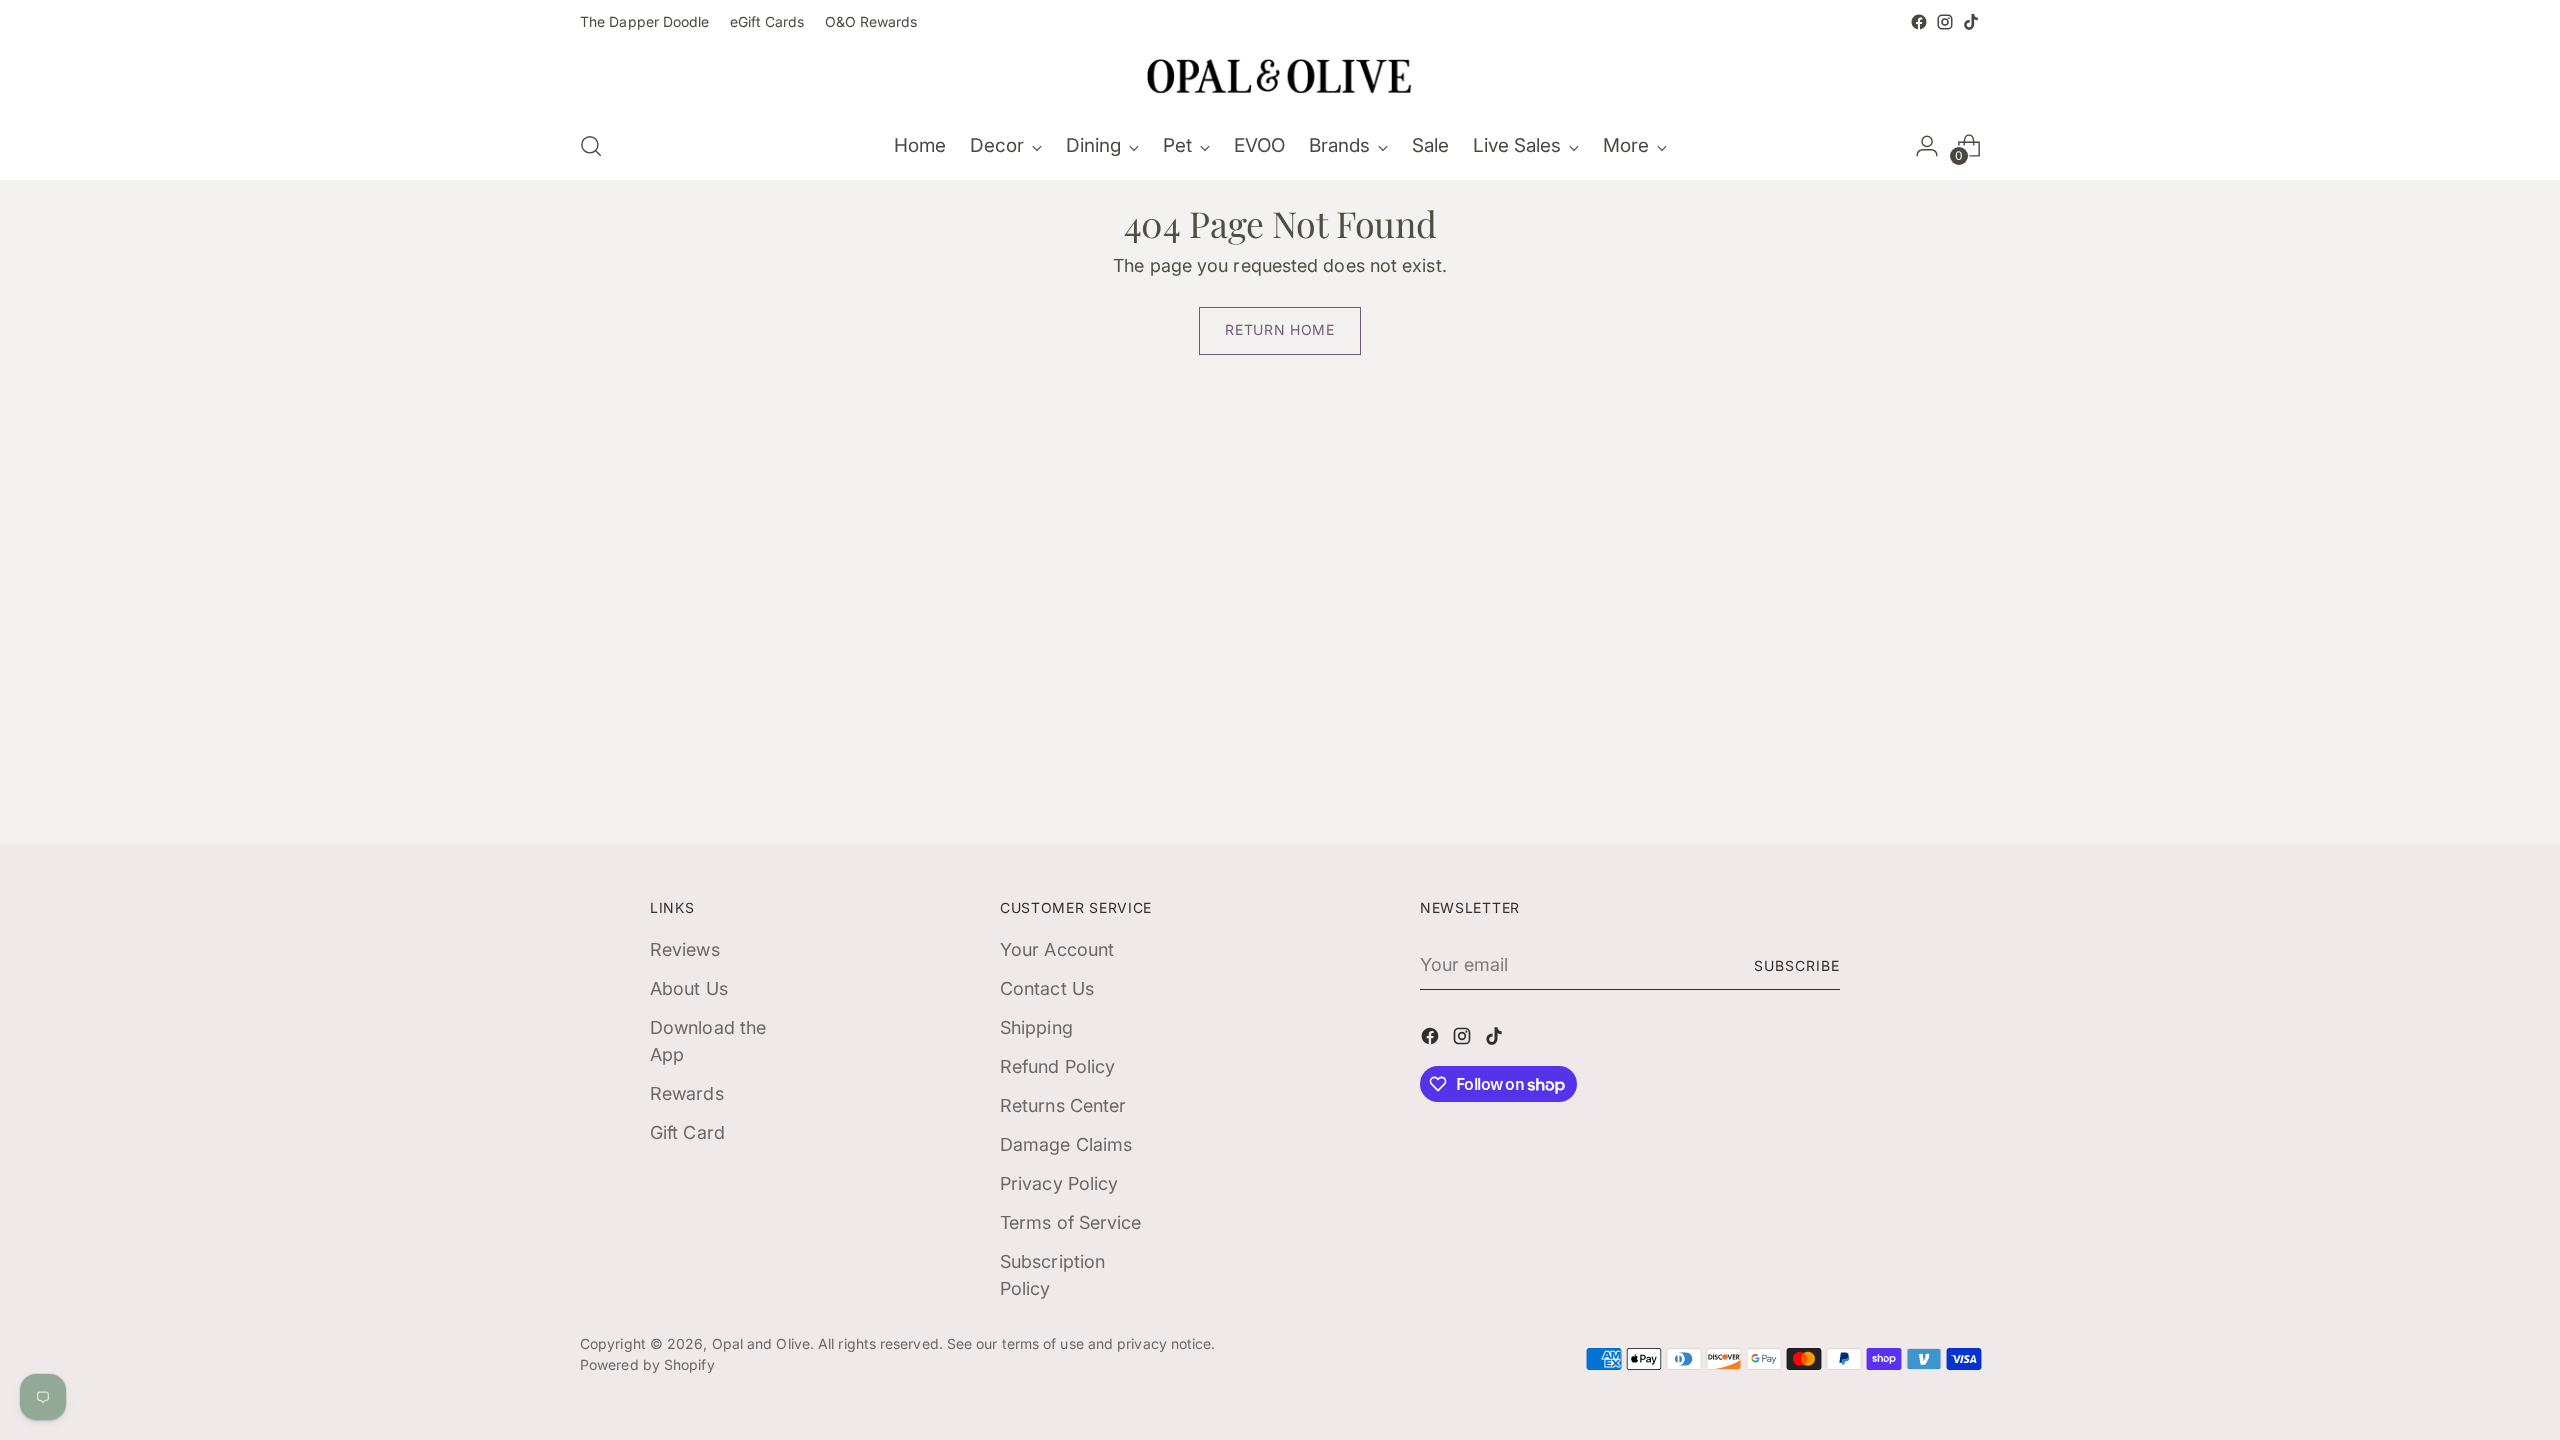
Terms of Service (1070, 1222)
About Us (689, 988)
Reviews (685, 949)
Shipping (1036, 1027)
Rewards (687, 1093)
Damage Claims (1066, 1144)
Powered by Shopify (647, 1364)
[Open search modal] (591, 146)
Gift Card (687, 1132)
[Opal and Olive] (1280, 74)
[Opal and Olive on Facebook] (1919, 22)
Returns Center (1063, 1105)
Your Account (1057, 949)
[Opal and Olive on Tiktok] (1971, 22)
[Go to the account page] (1927, 146)
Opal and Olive (761, 1343)
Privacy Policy (1059, 1183)
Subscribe (1797, 965)
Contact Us (1047, 988)
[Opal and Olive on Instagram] (1945, 22)
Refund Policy (1057, 1066)
